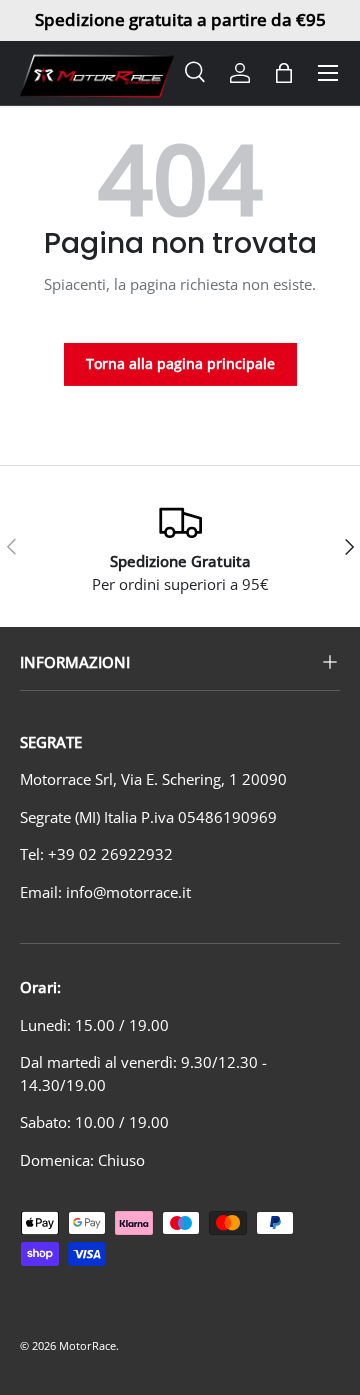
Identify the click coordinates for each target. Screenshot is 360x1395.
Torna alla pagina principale (180, 363)
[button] (284, 73)
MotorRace (87, 1345)
